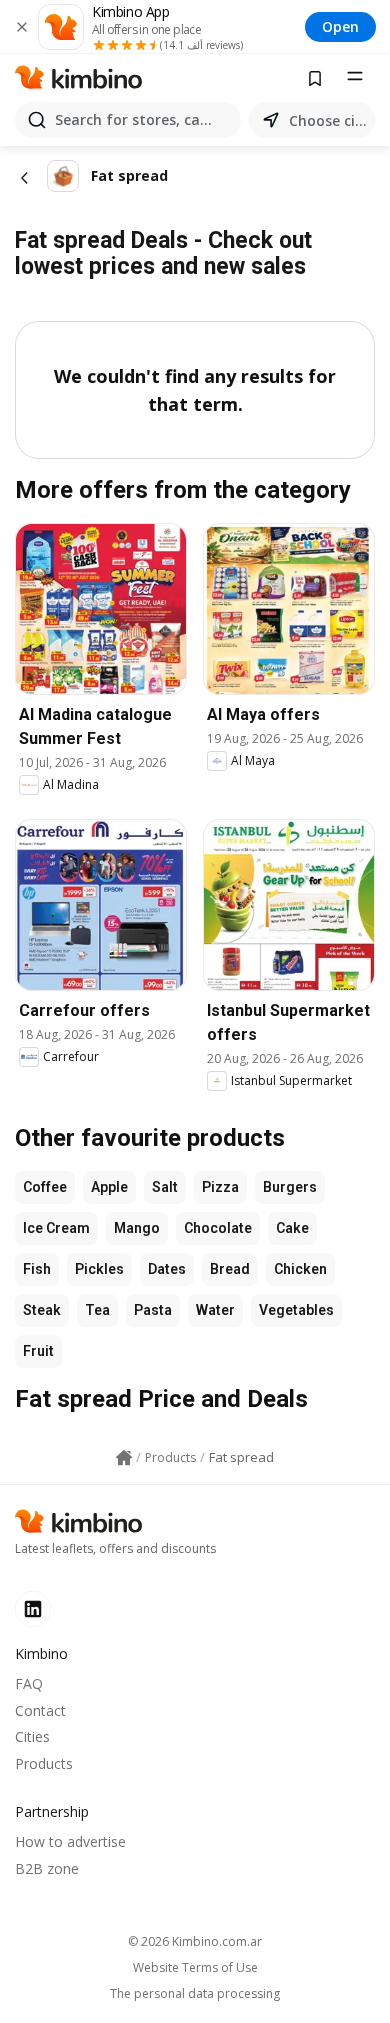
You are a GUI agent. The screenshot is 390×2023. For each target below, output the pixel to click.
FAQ (29, 1683)
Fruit (38, 1351)
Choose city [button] (328, 120)
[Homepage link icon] (124, 1458)
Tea (97, 1310)
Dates (167, 1269)
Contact (40, 1710)
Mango (137, 1228)
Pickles (99, 1269)
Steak (42, 1310)
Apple (109, 1187)
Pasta (153, 1310)
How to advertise (70, 1841)
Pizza (220, 1187)
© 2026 (195, 1941)
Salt (165, 1187)
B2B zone (47, 1868)
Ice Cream (56, 1228)
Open (340, 26)
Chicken (300, 1269)
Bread (230, 1269)
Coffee (45, 1187)
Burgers (290, 1187)
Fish (37, 1269)
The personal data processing (195, 1994)
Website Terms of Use (195, 1968)
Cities (32, 1736)
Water (215, 1310)
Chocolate (218, 1228)
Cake (292, 1228)
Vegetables (296, 1310)
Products (44, 1763)
